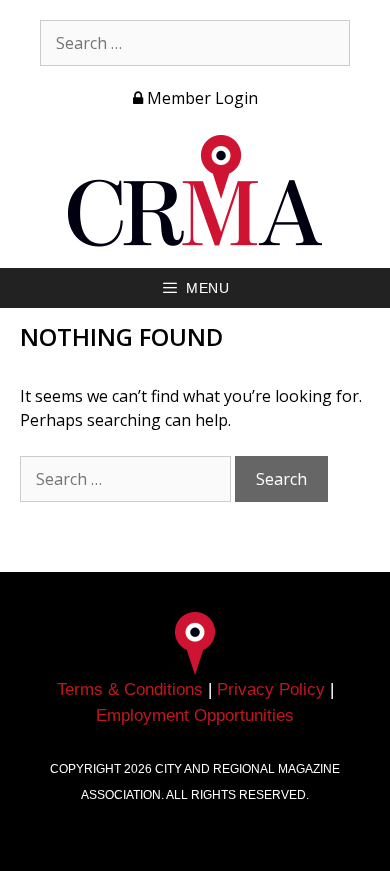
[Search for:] (195, 43)
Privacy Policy (271, 689)
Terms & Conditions (130, 689)
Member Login (200, 98)
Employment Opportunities (195, 715)
